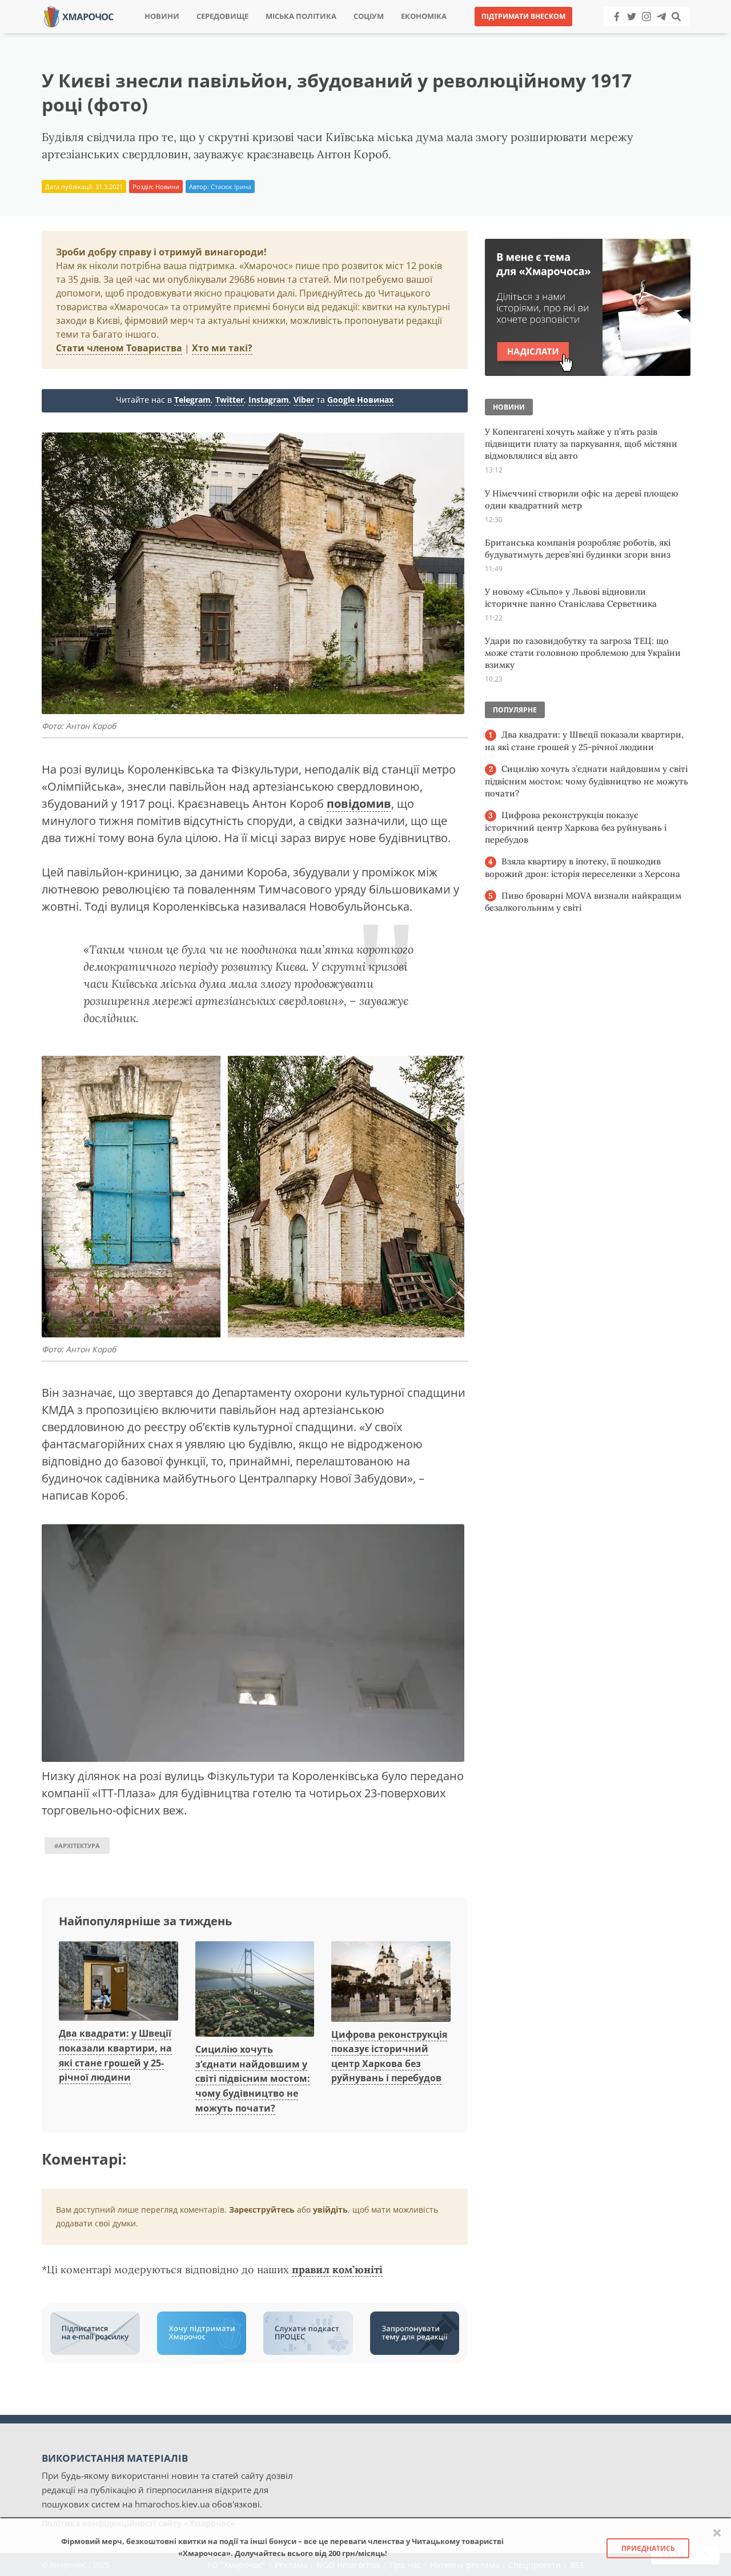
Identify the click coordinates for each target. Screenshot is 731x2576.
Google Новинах (360, 400)
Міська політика (301, 16)
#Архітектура (77, 1846)
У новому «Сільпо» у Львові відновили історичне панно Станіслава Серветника (571, 598)
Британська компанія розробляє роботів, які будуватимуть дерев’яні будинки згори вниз (578, 548)
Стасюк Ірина (231, 187)
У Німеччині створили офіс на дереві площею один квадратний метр (581, 499)
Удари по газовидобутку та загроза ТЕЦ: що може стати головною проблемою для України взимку (583, 653)
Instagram (269, 400)
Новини (162, 16)
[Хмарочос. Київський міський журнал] (79, 16)
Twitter (230, 400)
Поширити (265, 34)
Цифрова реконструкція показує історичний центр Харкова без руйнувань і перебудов (576, 827)
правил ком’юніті (337, 2269)
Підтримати (477, 34)
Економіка (424, 16)
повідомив (359, 804)
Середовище (222, 16)
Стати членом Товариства (119, 348)
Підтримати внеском (523, 16)
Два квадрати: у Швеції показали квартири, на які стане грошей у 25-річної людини (584, 741)
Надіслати (402, 34)
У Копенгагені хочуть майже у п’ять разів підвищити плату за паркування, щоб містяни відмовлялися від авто (581, 444)
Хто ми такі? (222, 348)
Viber (304, 400)
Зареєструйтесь (262, 2210)
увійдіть (330, 2210)
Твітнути (334, 34)
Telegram (192, 400)
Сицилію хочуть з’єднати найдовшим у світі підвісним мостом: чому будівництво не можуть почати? (253, 2078)
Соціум (369, 16)
